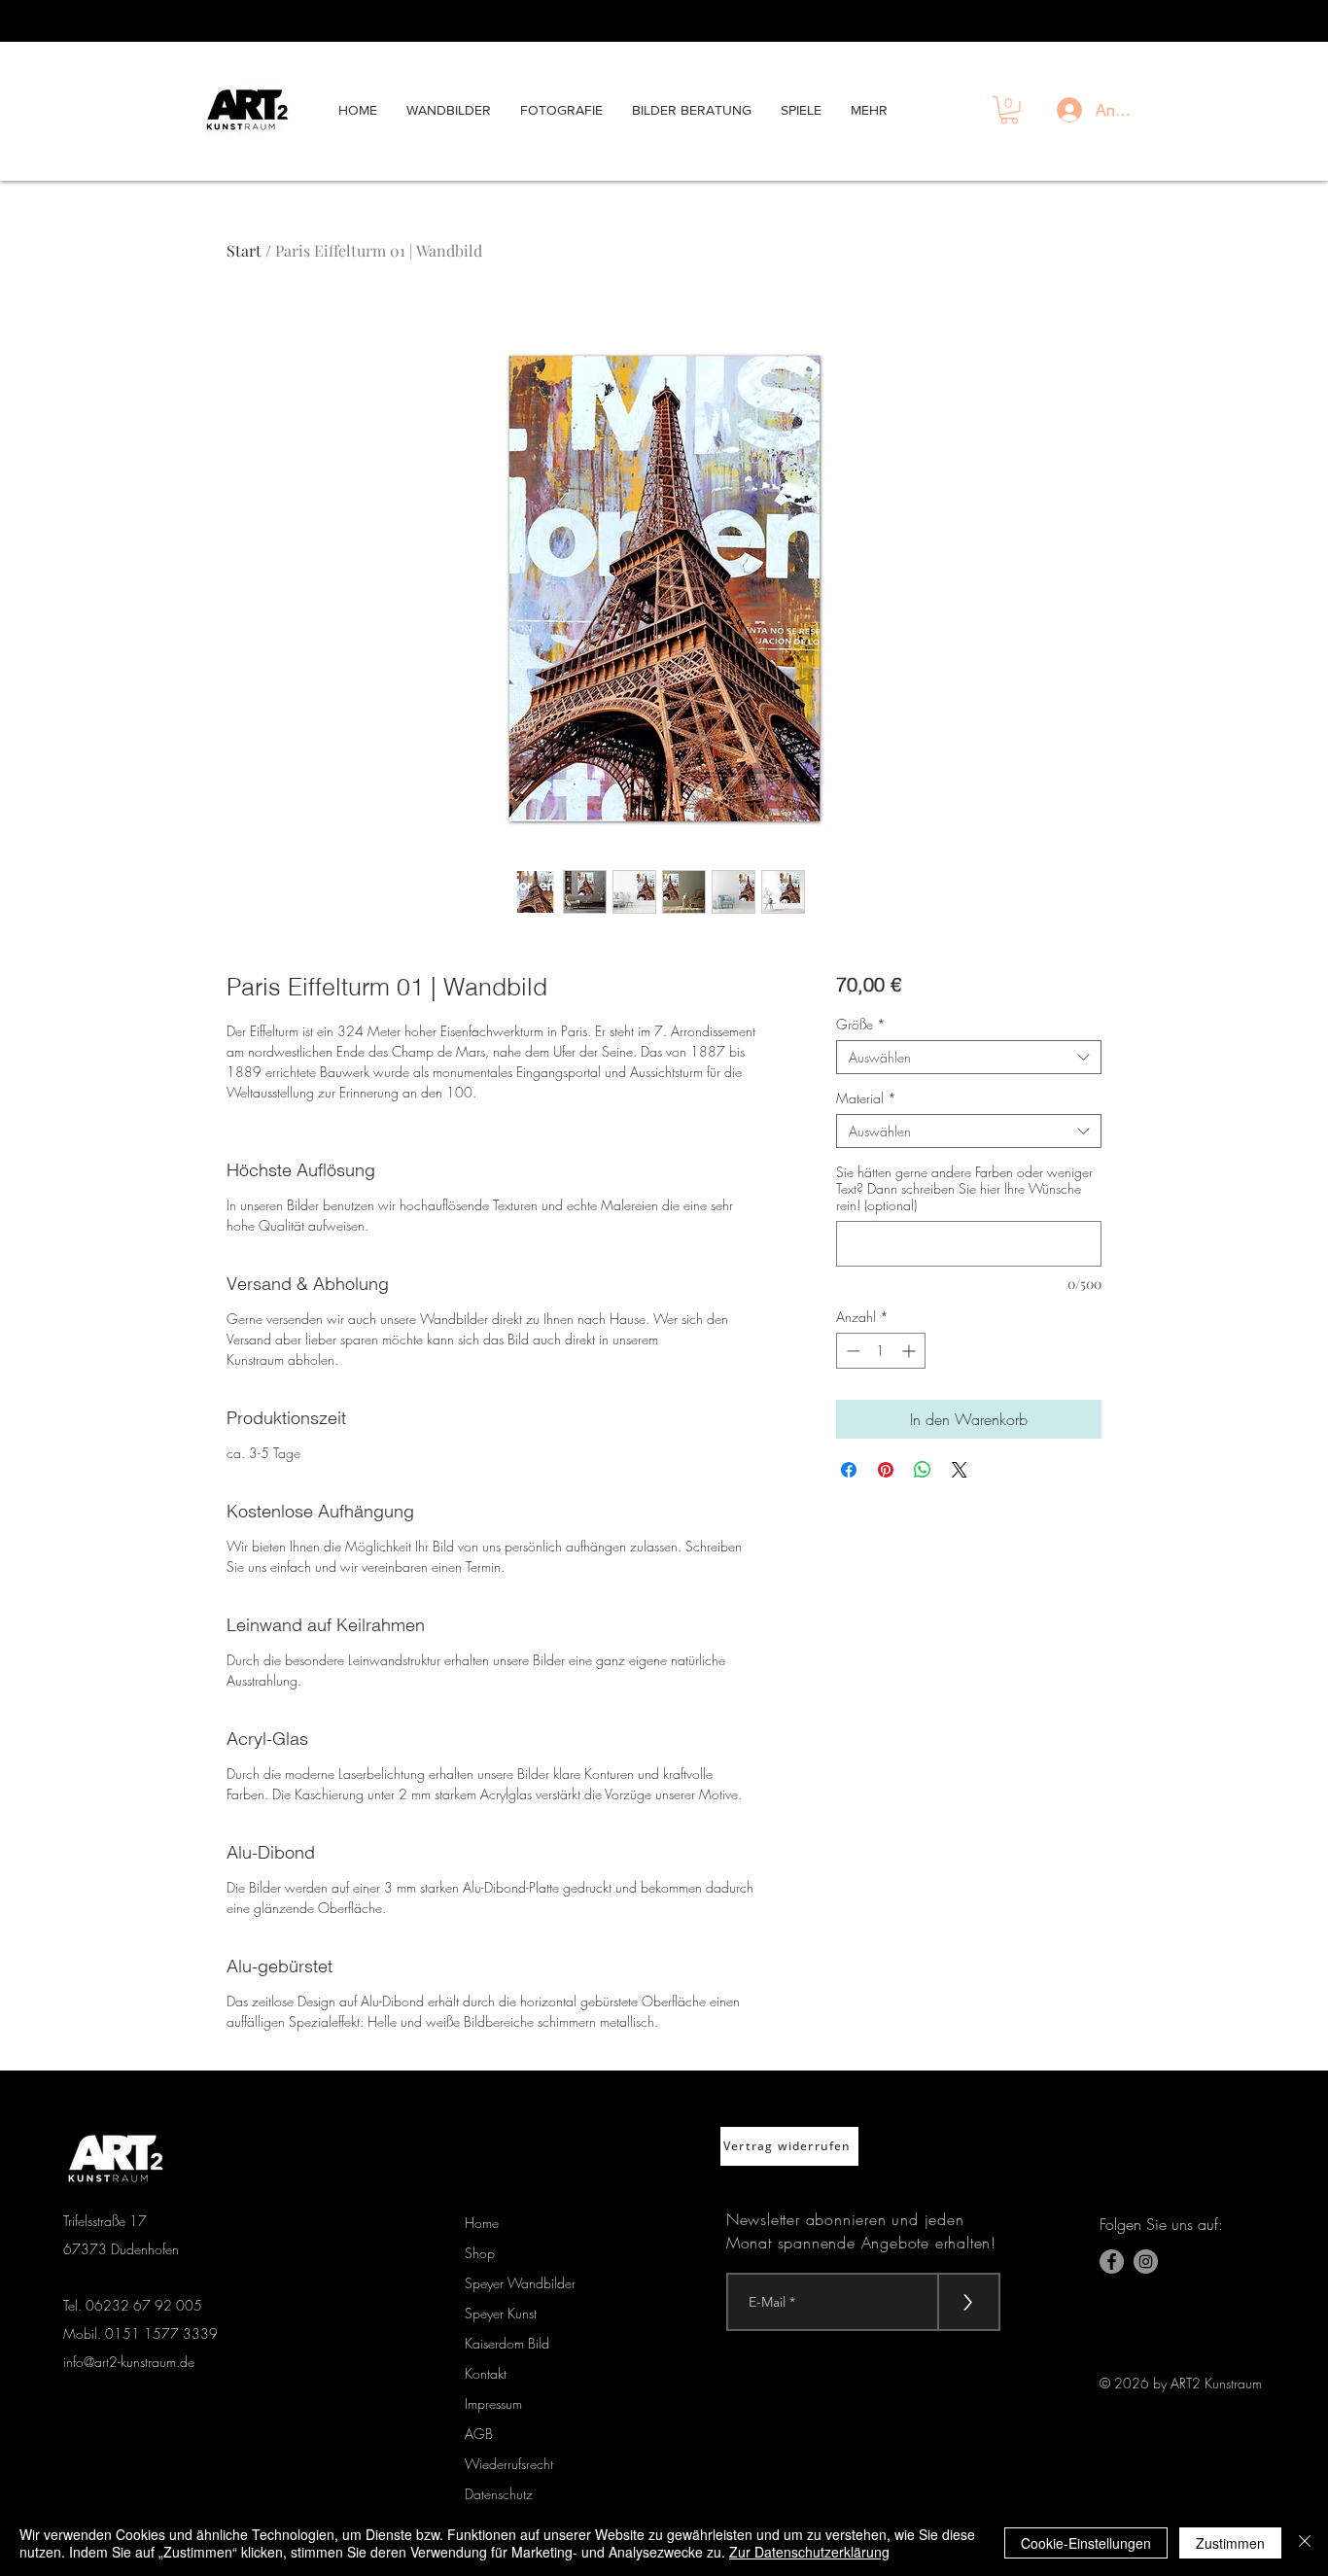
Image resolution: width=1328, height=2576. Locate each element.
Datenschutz (499, 2494)
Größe (861, 1024)
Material (866, 1098)
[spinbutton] (881, 1351)
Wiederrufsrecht (509, 2464)
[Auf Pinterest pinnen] (886, 1470)
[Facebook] (1112, 2262)
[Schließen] (1305, 2543)
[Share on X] (960, 1470)
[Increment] (910, 1351)
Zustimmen (1230, 2543)
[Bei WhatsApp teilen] (923, 1470)
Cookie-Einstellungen (1086, 2543)
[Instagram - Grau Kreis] (1146, 2262)
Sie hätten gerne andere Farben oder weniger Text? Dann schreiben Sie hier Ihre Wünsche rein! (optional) (964, 1188)
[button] (1009, 110)
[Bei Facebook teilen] (849, 1470)
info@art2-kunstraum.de (129, 2362)
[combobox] (969, 1057)
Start (244, 250)
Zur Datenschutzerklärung (809, 2552)
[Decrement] (851, 1351)
